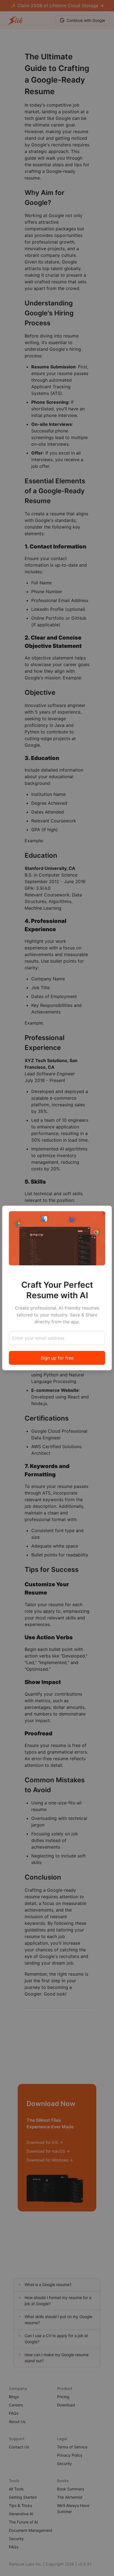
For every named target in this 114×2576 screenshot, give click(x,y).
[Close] (104, 1213)
